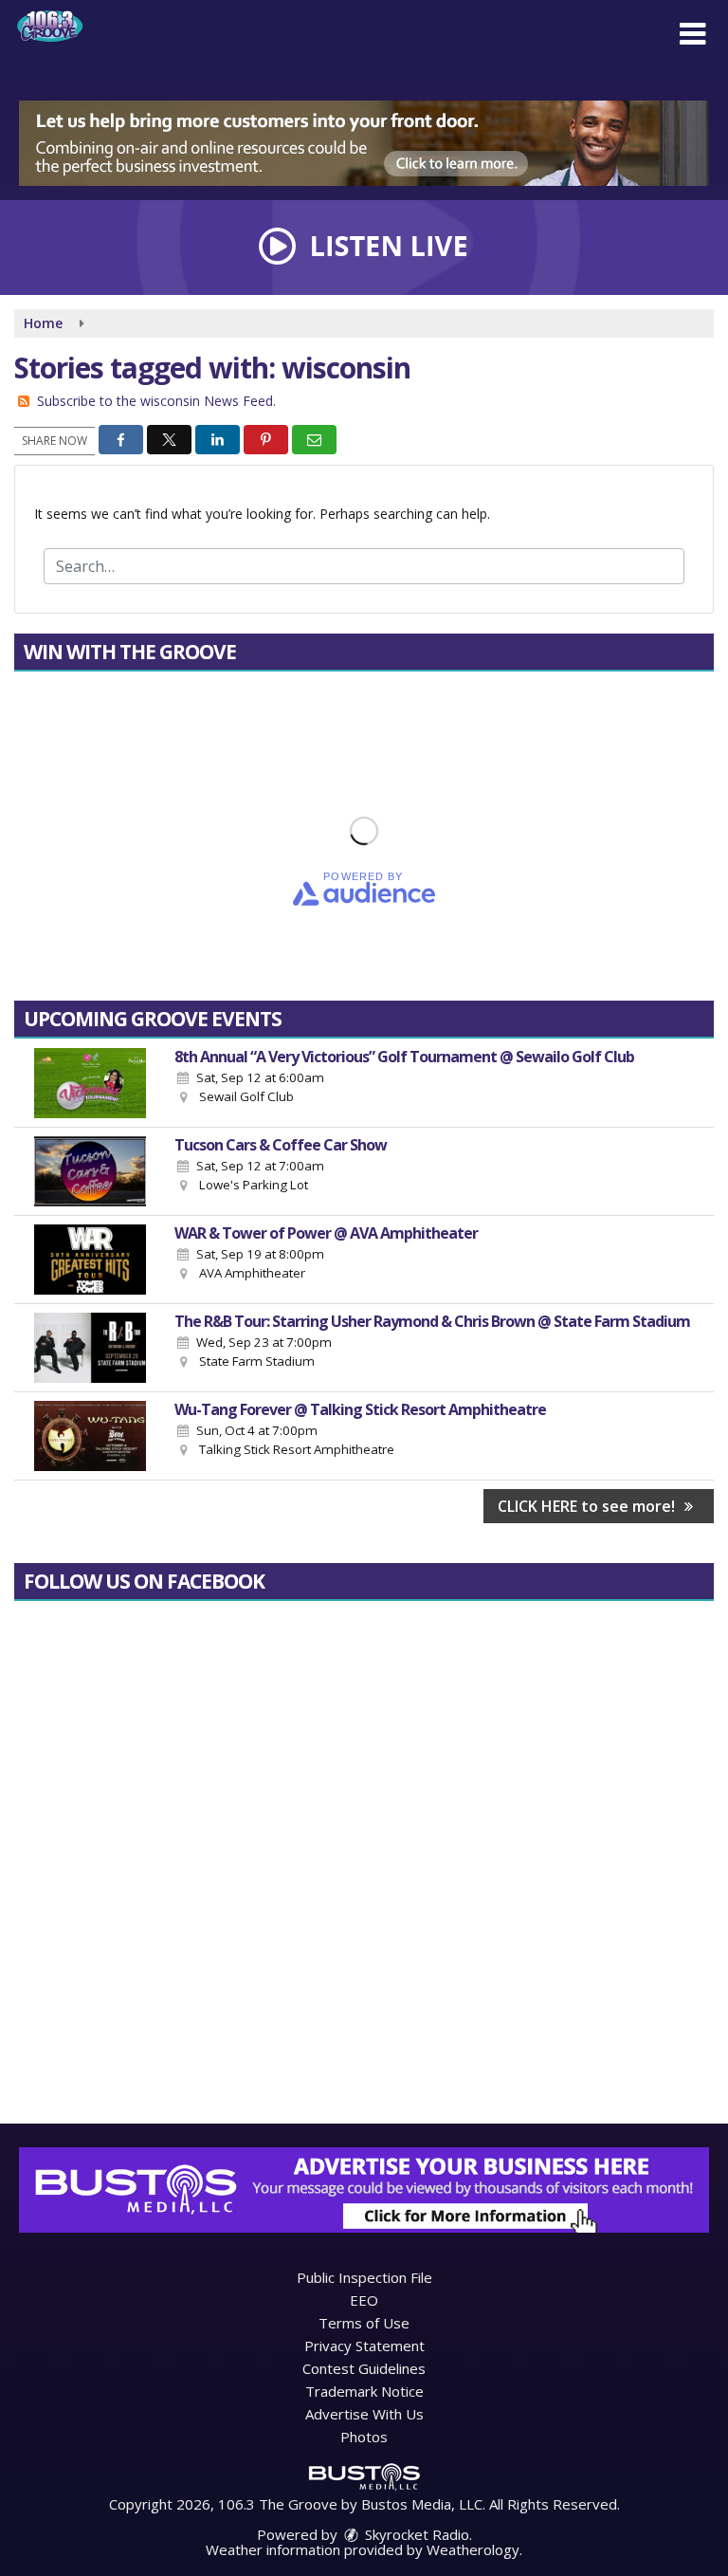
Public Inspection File (364, 2277)
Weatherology (473, 2549)
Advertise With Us (364, 2414)
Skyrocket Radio (415, 2534)
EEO (364, 2300)
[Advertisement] (364, 143)
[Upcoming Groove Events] (90, 1083)
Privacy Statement (364, 2346)
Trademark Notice (364, 2391)
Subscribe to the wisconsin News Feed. (156, 401)
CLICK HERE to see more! (588, 1506)
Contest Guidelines (364, 2368)
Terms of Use (364, 2323)
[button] (692, 34)
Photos (364, 2437)
